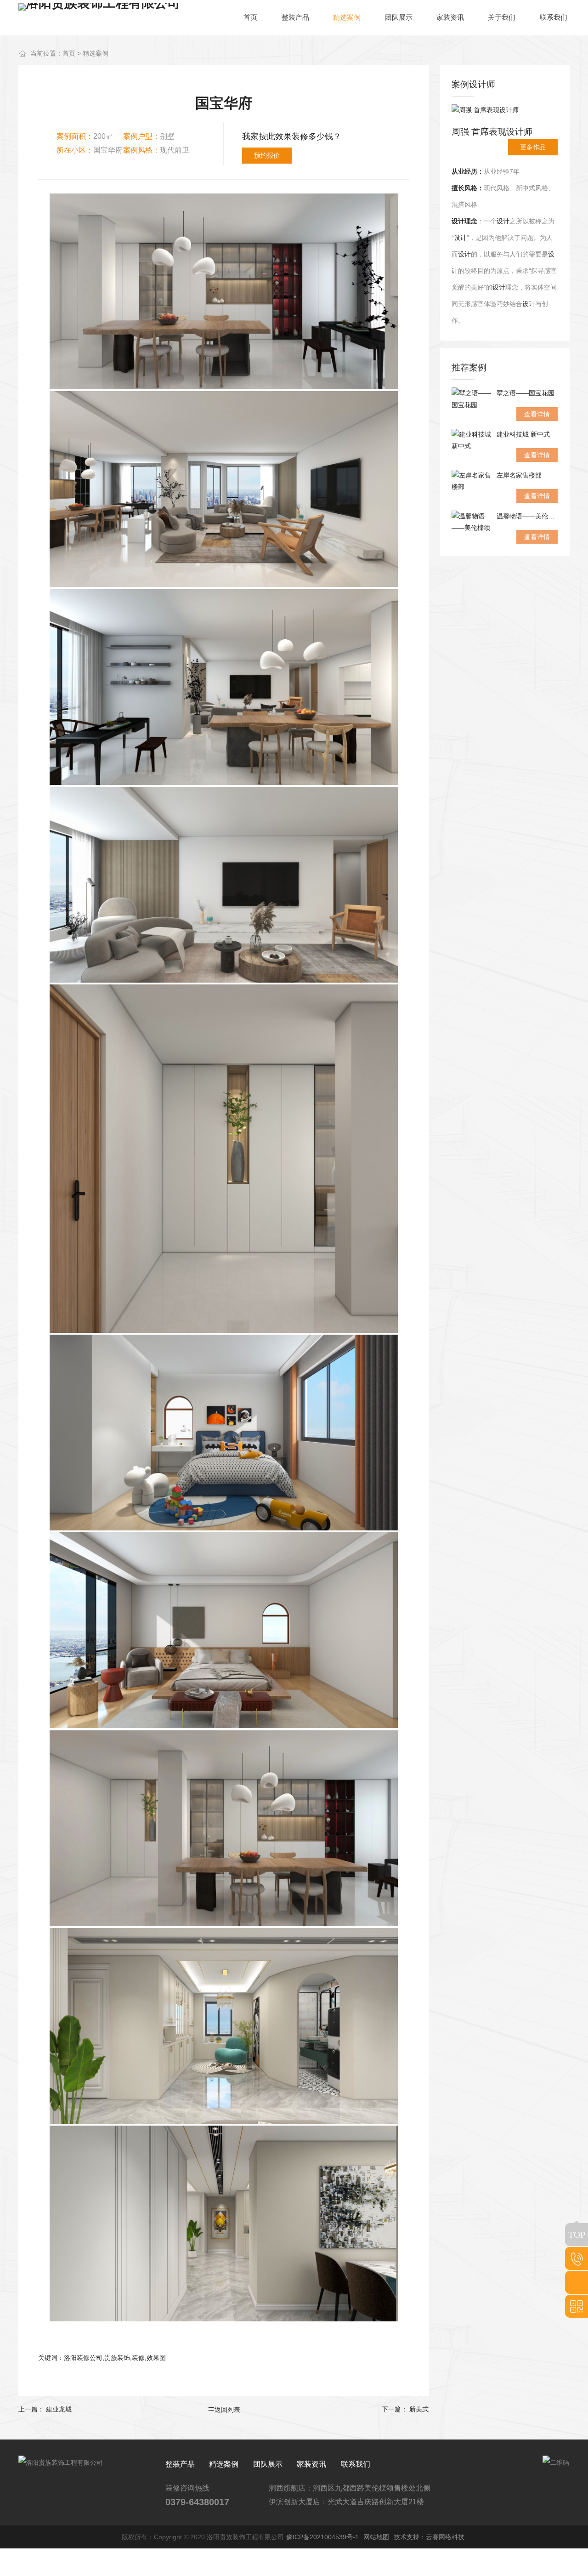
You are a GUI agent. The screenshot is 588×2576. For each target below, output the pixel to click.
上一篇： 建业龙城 (45, 2409)
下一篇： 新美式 (405, 2409)
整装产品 (180, 2464)
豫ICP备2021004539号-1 (322, 2537)
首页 (69, 53)
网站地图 (376, 2537)
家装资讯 (311, 2464)
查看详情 (537, 414)
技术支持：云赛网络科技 (429, 2537)
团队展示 (268, 2464)
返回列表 (227, 2410)
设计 (458, 221)
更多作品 (533, 147)
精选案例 (96, 53)
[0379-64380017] (577, 2258)
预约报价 (267, 155)
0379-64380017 (197, 2502)
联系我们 (356, 2464)
